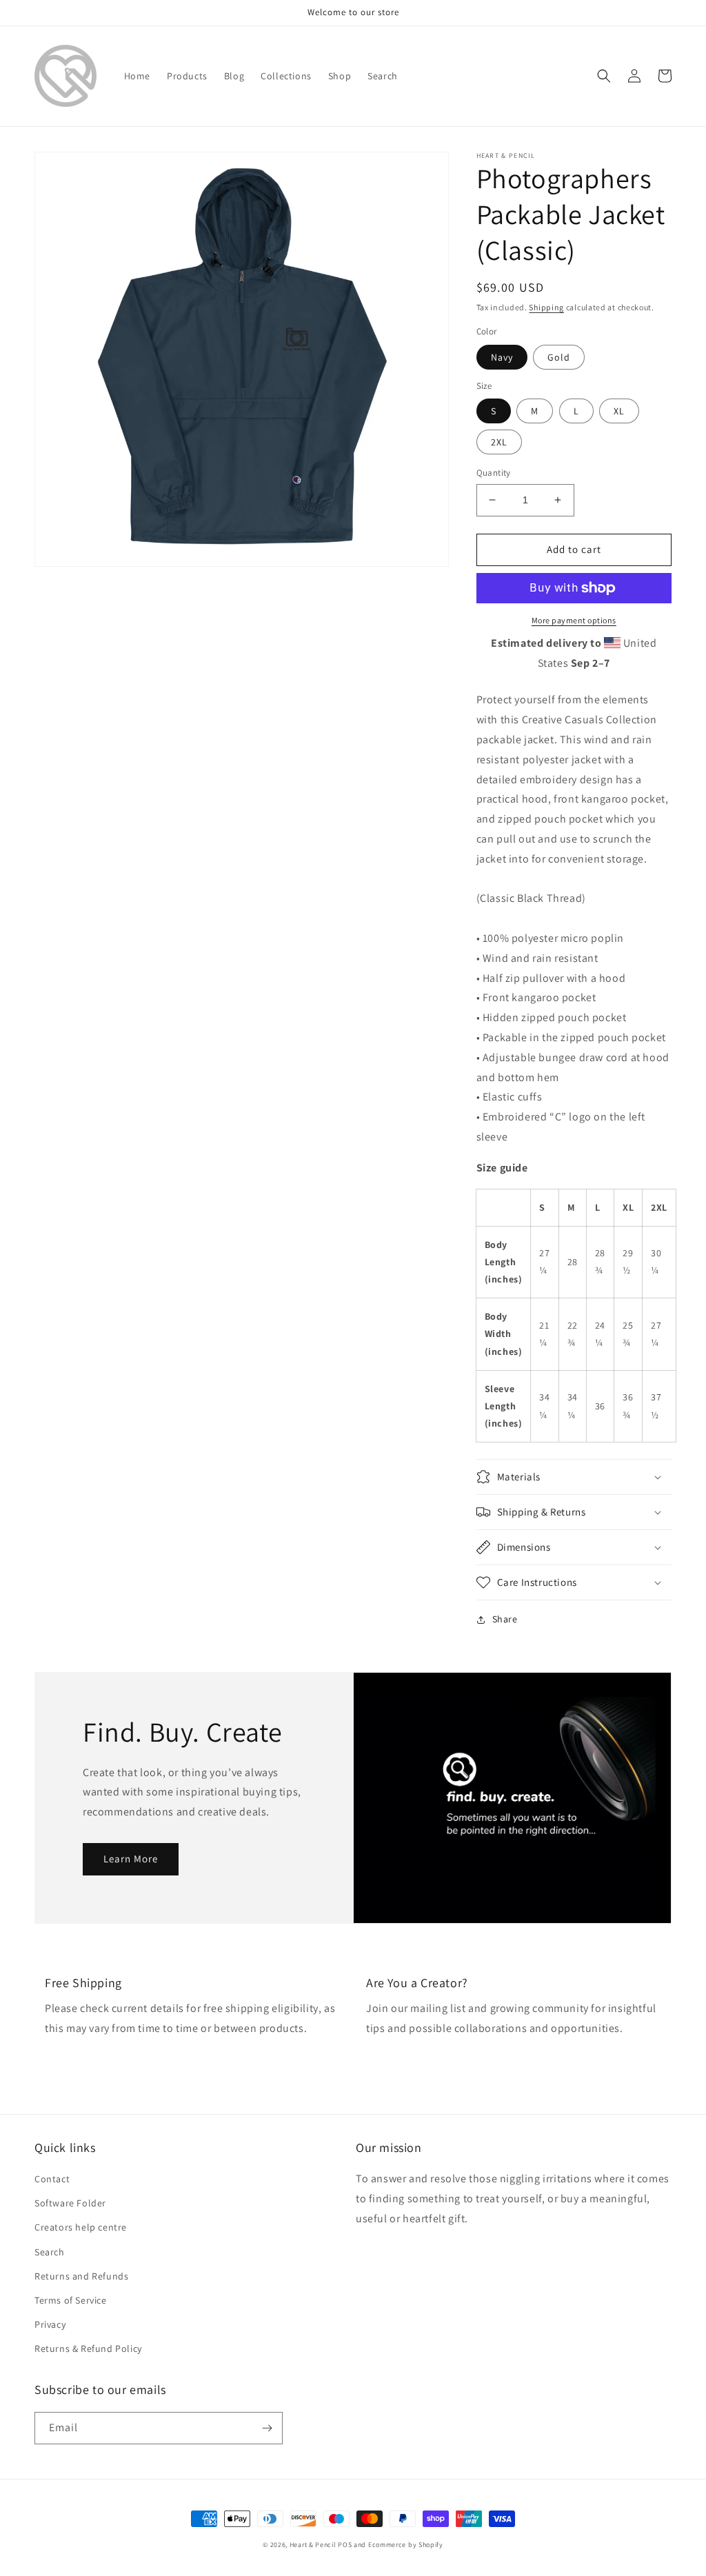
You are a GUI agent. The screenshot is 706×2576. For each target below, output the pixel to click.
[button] (604, 76)
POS (345, 2545)
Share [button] (505, 1619)
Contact (52, 2179)
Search (50, 2252)
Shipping (546, 307)
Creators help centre (81, 2227)
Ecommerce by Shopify (406, 2545)
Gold (559, 357)
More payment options (574, 620)
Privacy (50, 2324)
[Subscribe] (267, 2428)
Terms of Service (71, 2300)
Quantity (494, 473)
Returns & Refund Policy (88, 2348)
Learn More (131, 1859)
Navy (502, 357)
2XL (499, 442)
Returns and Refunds (81, 2276)
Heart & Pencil (313, 2545)
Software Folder (70, 2203)
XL (619, 411)
